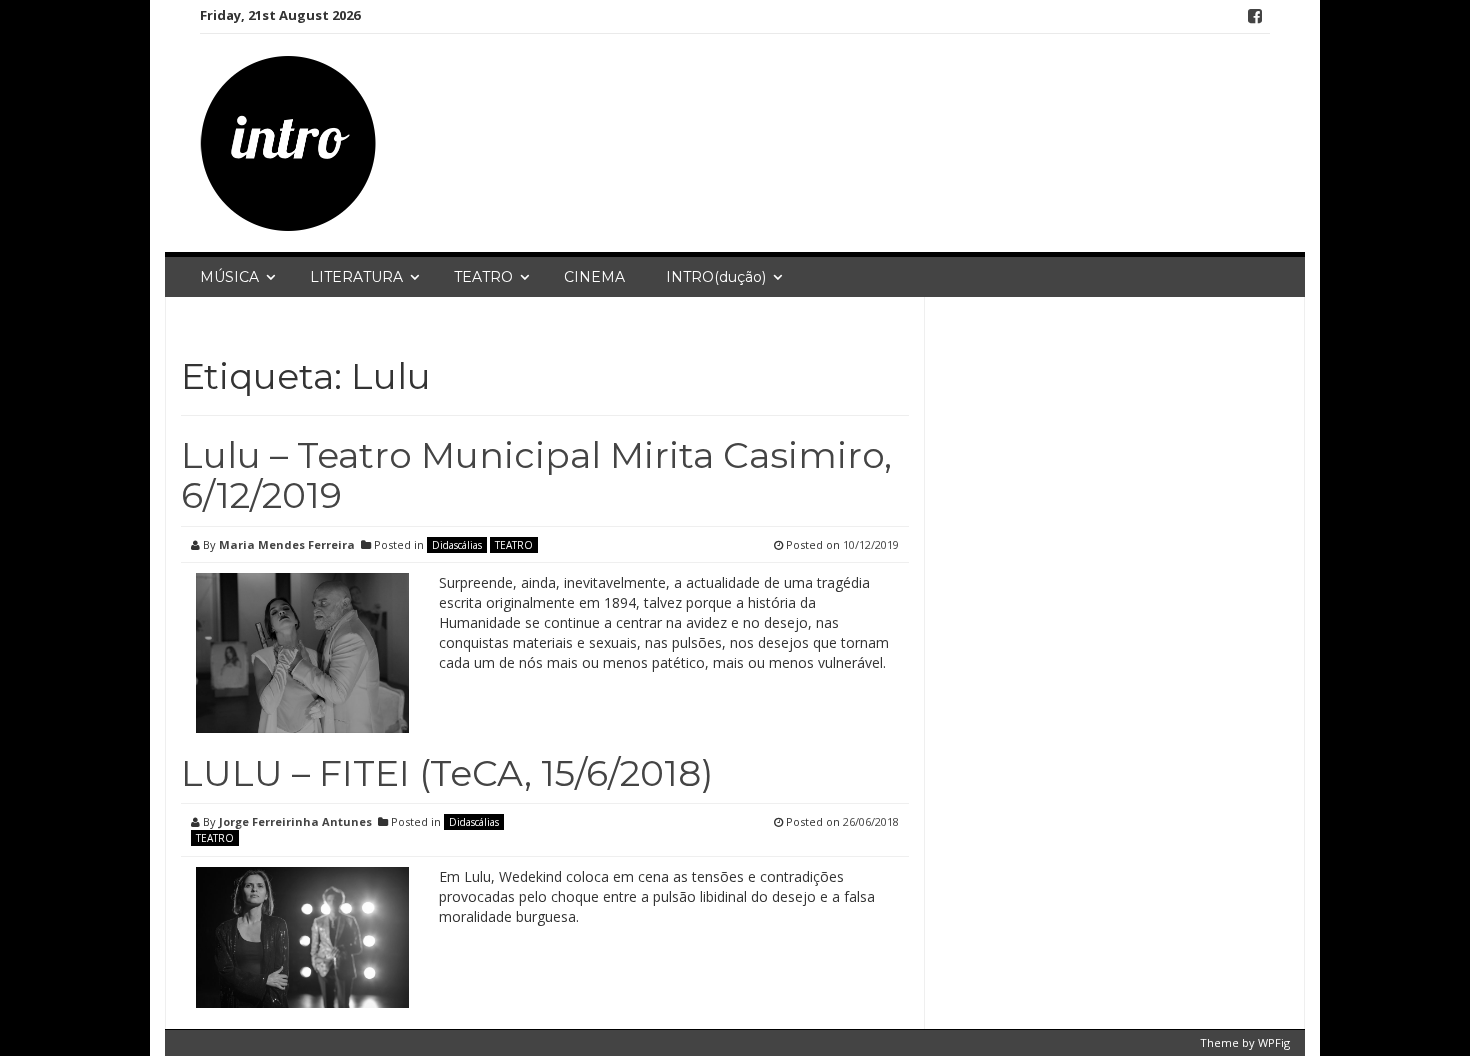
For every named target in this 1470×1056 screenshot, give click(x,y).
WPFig (1274, 1042)
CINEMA (594, 277)
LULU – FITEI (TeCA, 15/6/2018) (447, 773)
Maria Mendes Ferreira (287, 544)
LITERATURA (356, 277)
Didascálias (457, 545)
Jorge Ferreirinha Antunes (295, 821)
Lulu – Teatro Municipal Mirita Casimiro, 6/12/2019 (536, 475)
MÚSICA (229, 277)
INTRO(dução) (716, 277)
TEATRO (483, 277)
